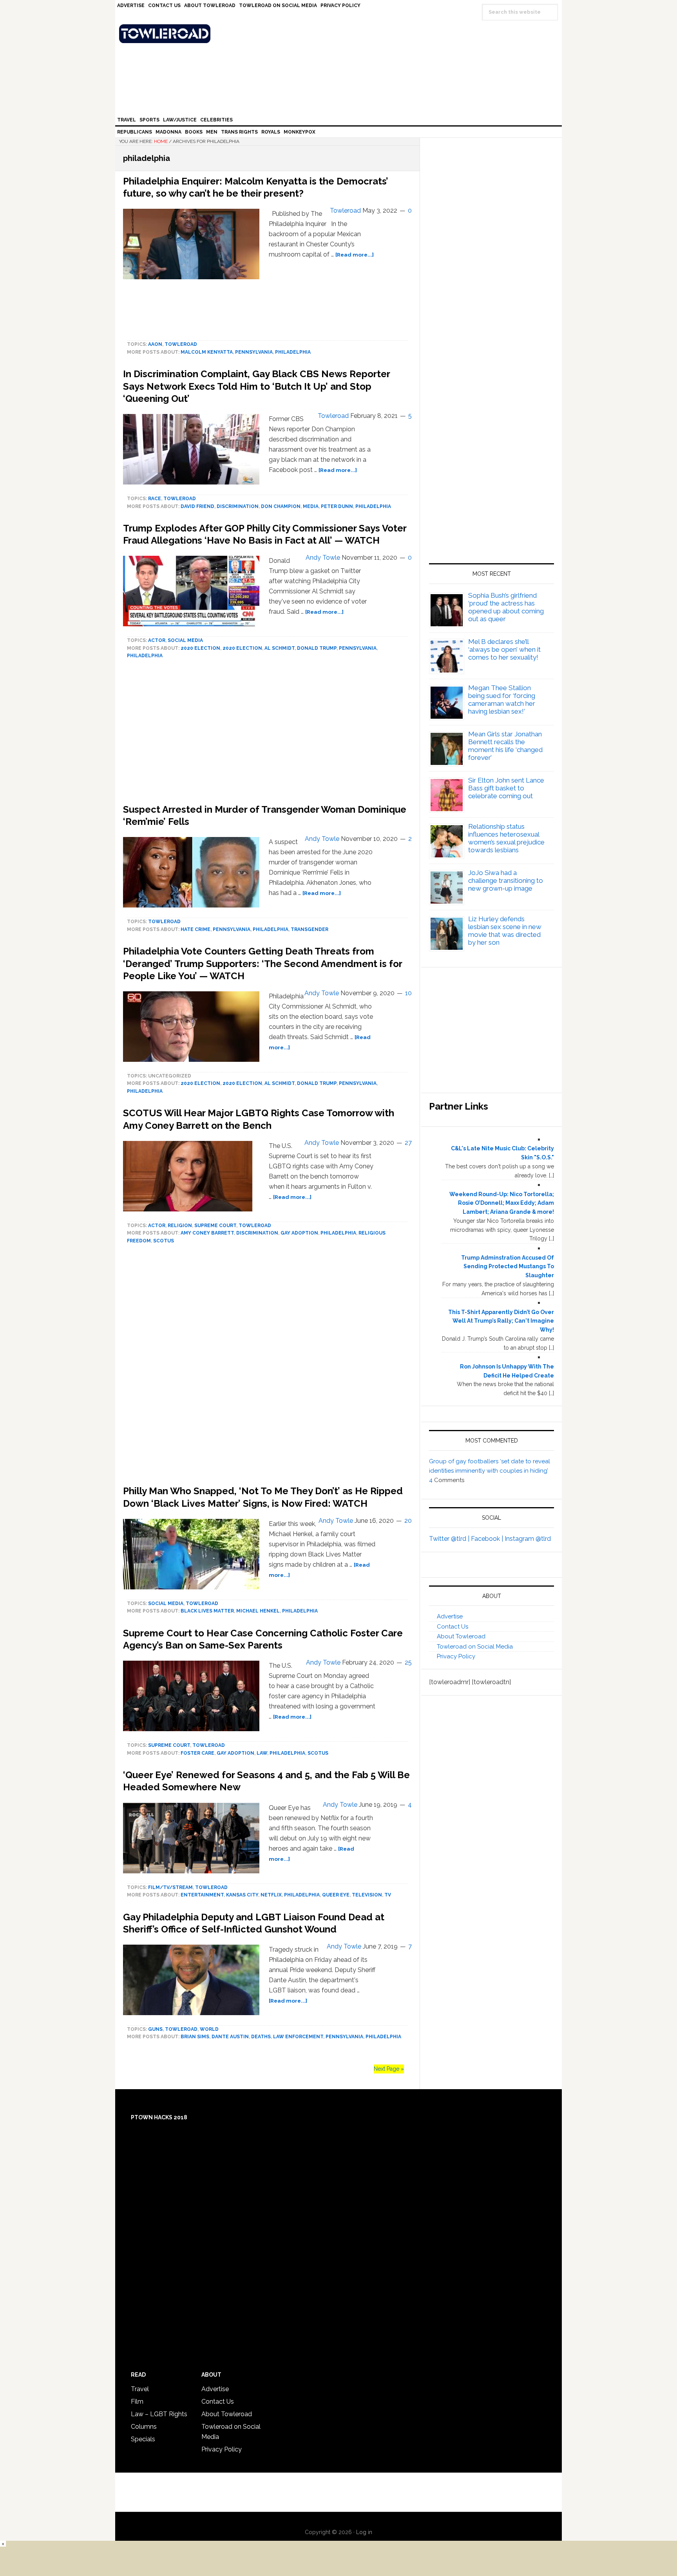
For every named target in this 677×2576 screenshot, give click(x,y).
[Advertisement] (267, 1367)
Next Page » (389, 2069)
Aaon (155, 344)
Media (311, 506)
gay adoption (299, 1233)
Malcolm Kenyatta (207, 352)
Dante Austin (230, 2037)
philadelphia (293, 352)
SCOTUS (164, 1241)
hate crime (195, 929)
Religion (180, 1226)
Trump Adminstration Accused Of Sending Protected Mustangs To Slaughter (508, 1267)
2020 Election (200, 648)
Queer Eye (336, 1895)
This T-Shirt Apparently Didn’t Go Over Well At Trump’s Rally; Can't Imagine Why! (501, 1321)
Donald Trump (317, 648)
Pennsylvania (254, 352)
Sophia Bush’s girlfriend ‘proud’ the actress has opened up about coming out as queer (506, 607)
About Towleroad (461, 1636)
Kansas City (242, 1895)
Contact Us (453, 1627)
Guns (155, 2029)
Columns (144, 2427)
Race (155, 499)
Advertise (450, 1616)
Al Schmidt (280, 648)
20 (408, 1521)
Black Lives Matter (207, 1611)
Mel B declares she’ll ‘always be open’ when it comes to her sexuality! (504, 649)
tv (388, 1895)
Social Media (185, 640)
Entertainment (202, 1895)
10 (408, 993)
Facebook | (488, 1539)
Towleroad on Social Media (475, 1647)
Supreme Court (215, 1226)
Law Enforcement (298, 2037)
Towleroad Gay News (340, 34)
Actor (157, 640)
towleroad (181, 344)
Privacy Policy (456, 1656)
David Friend (197, 506)
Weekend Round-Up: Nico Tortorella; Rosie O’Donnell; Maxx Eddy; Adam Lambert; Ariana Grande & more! (502, 1203)
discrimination (238, 506)
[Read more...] (355, 255)
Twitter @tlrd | (450, 1539)
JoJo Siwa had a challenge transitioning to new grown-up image (506, 880)
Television (367, 1895)
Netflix (271, 1895)
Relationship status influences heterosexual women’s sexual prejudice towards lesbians (506, 838)
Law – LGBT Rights (159, 2414)
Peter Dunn (337, 506)
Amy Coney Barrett (207, 1233)
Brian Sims (195, 2037)
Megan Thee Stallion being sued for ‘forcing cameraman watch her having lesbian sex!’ (502, 700)
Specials (143, 2439)
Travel (140, 2389)
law (262, 1753)
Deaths (261, 2037)
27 (408, 1143)
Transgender (310, 929)
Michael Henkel (258, 1611)
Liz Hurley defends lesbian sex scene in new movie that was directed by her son (505, 931)
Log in (364, 2532)
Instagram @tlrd (528, 1539)
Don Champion (281, 506)
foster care (197, 1753)
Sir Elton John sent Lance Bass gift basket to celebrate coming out (506, 788)
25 (408, 1662)
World (209, 2029)
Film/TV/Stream (170, 1887)
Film (137, 2402)
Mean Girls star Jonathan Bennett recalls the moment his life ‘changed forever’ (505, 746)
